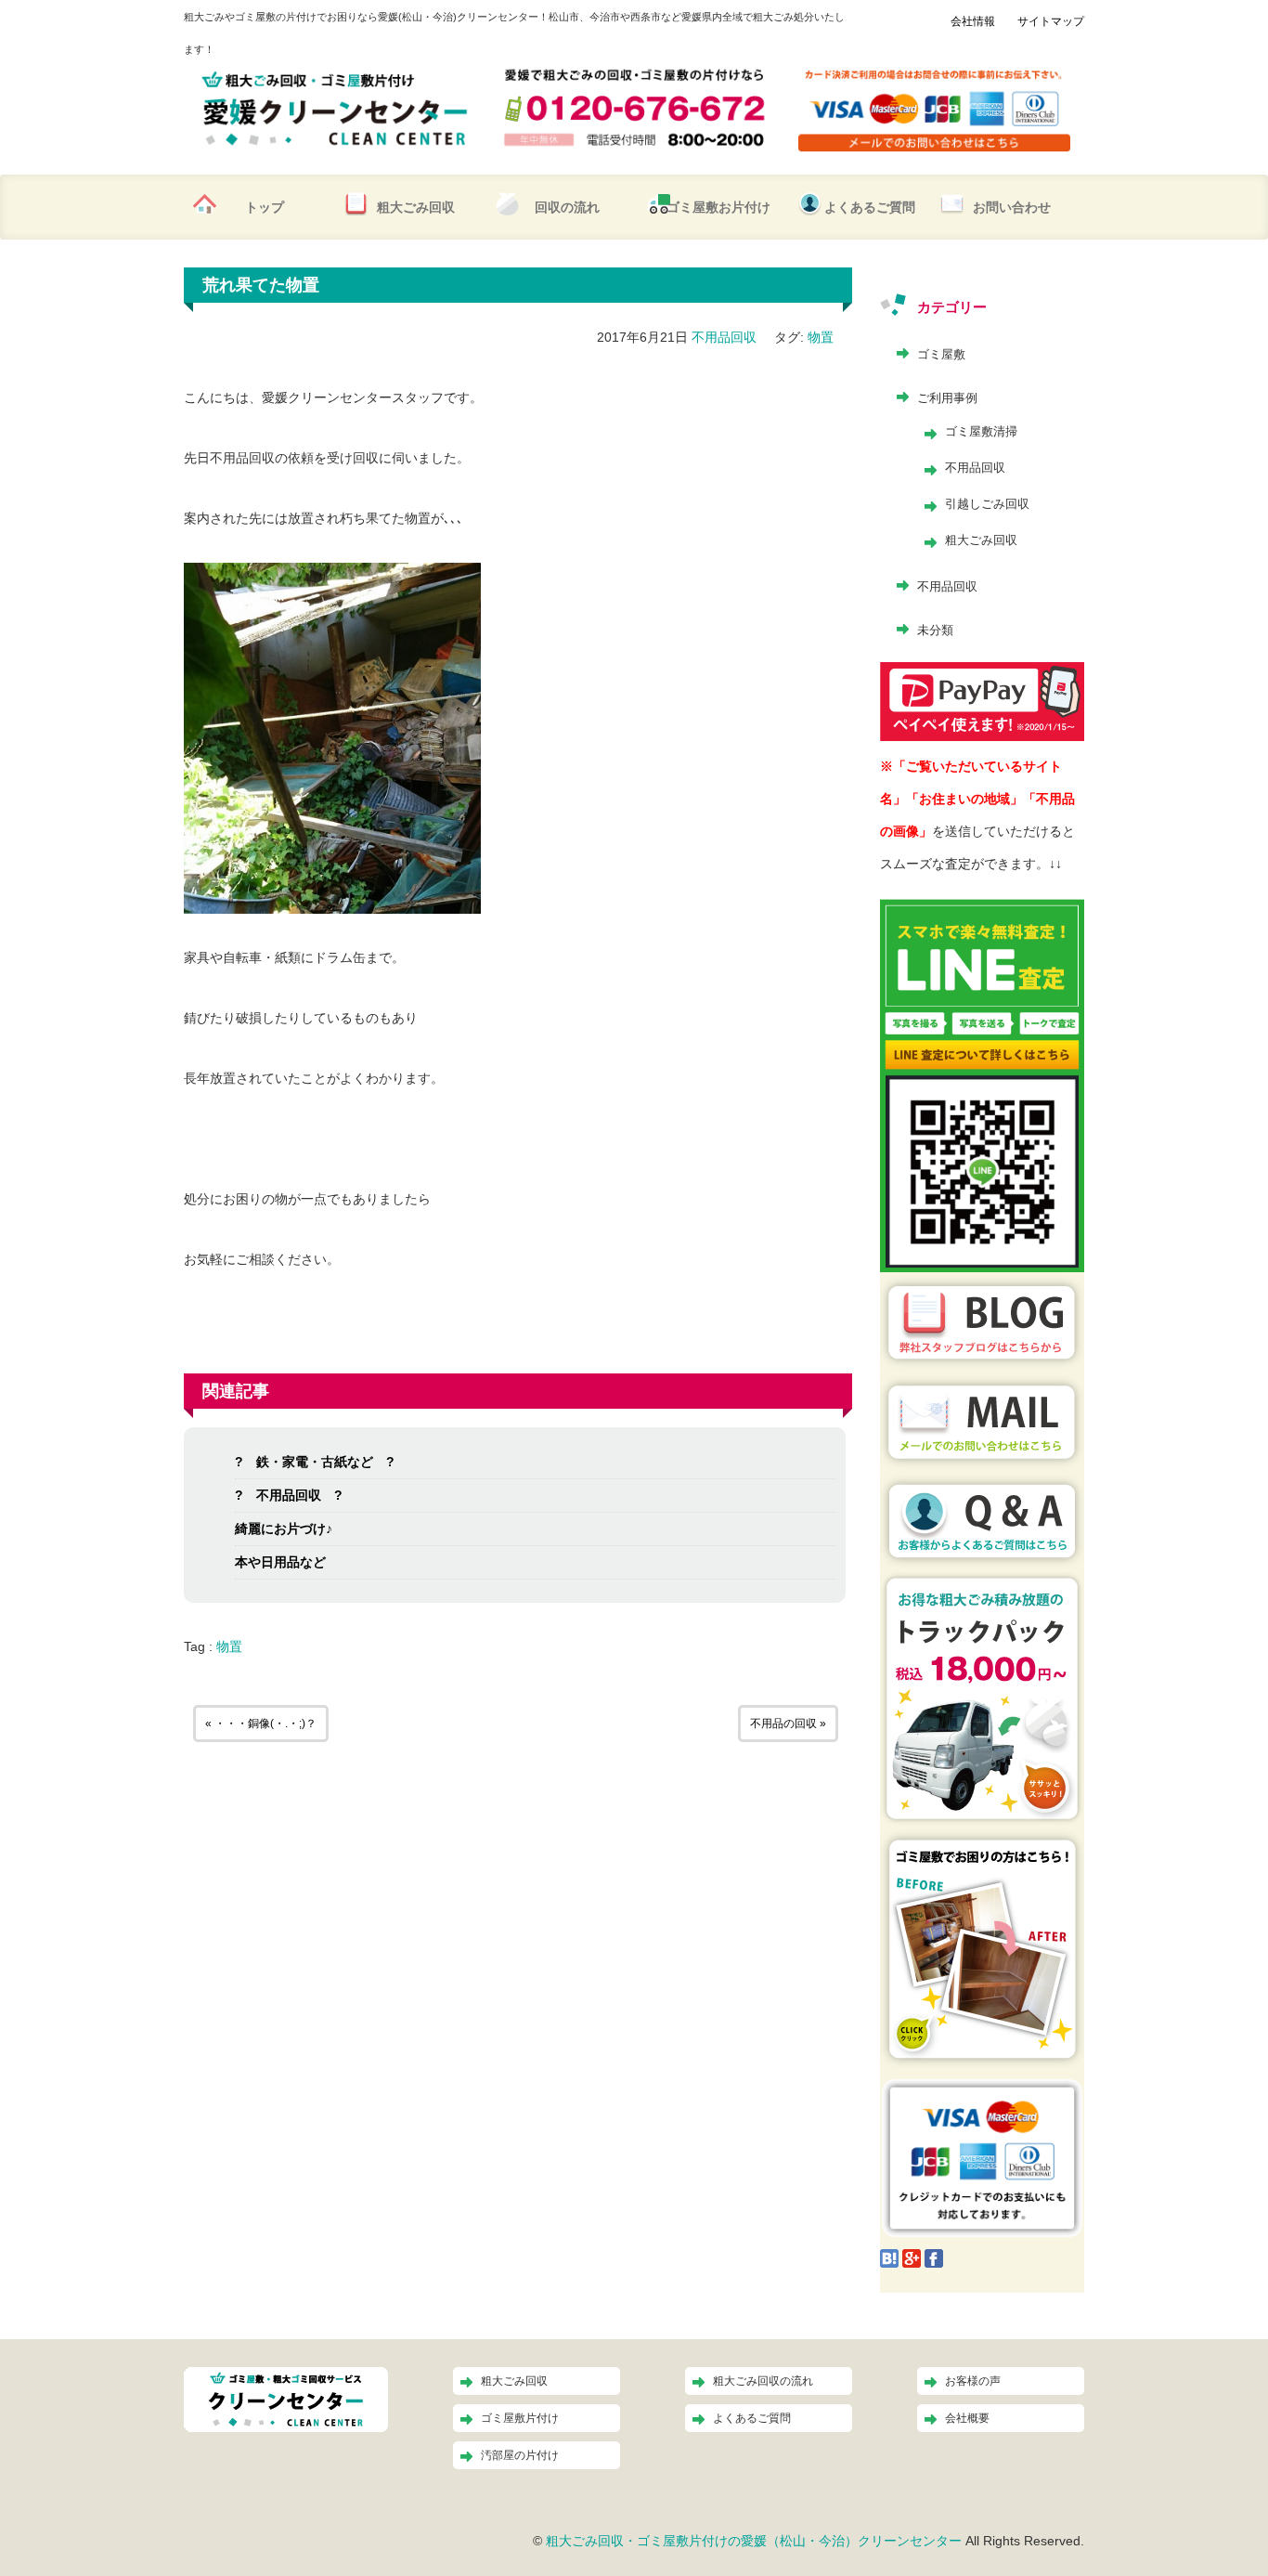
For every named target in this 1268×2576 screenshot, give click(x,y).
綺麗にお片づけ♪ (284, 1529)
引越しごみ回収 (987, 504)
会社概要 (967, 2418)
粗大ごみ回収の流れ (763, 2381)
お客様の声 (973, 2381)
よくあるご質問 (870, 207)
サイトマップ (1051, 21)
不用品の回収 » (788, 1724)
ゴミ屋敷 (941, 354)
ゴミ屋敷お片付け (718, 207)
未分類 (935, 630)
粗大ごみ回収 (416, 207)
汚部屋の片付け (520, 2455)
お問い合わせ (1012, 207)
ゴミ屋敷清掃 (981, 431)
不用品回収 (724, 337)
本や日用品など (280, 1562)
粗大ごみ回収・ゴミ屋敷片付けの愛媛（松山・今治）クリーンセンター (754, 2541)
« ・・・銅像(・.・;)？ (261, 1724)
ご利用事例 (947, 398)
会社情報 (973, 21)
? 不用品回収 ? (289, 1495)
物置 (821, 337)
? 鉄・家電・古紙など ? (315, 1462)
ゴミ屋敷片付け (520, 2418)
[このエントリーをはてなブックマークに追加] (889, 2257)
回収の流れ (567, 207)
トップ (265, 207)
